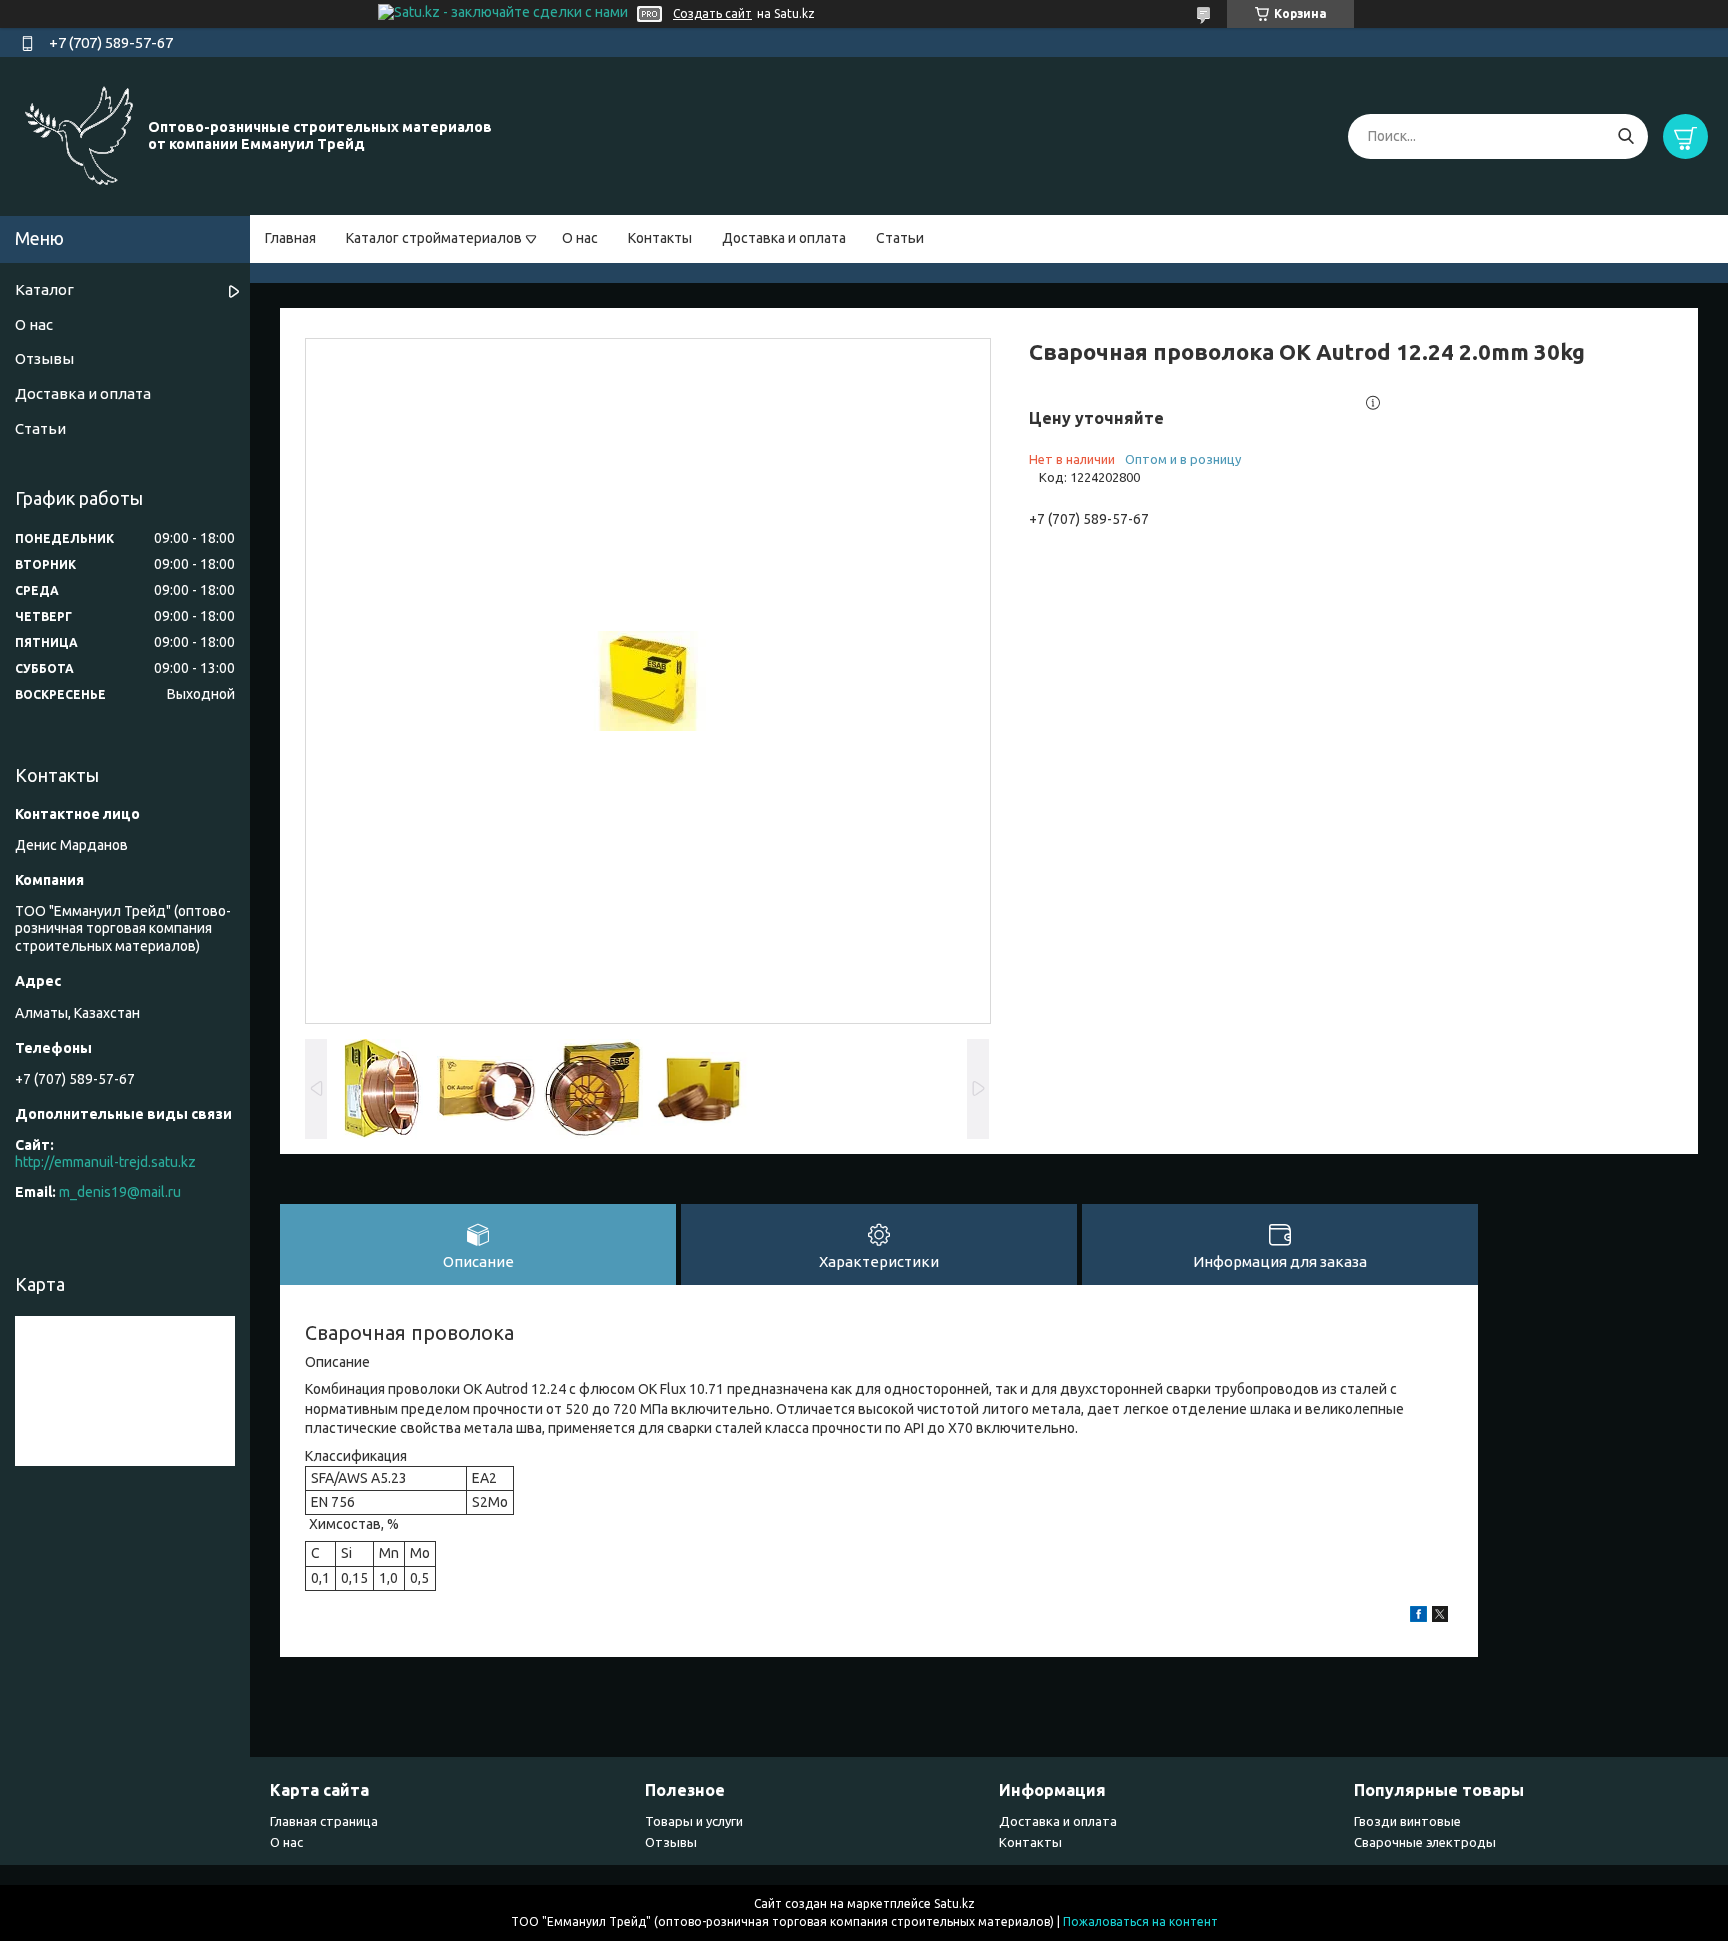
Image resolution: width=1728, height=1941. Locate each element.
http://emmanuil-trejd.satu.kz (105, 1162)
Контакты (660, 238)
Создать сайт (712, 13)
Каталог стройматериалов (434, 238)
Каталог (44, 289)
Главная (290, 238)
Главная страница (324, 1821)
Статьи (900, 238)
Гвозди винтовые (1407, 1821)
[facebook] (1418, 1617)
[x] (1440, 1617)
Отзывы (44, 358)
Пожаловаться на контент (1140, 1921)
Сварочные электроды (1425, 1842)
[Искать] (1625, 136)
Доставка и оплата (784, 238)
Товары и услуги (694, 1821)
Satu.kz (954, 1903)
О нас (580, 238)
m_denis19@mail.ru (120, 1192)
